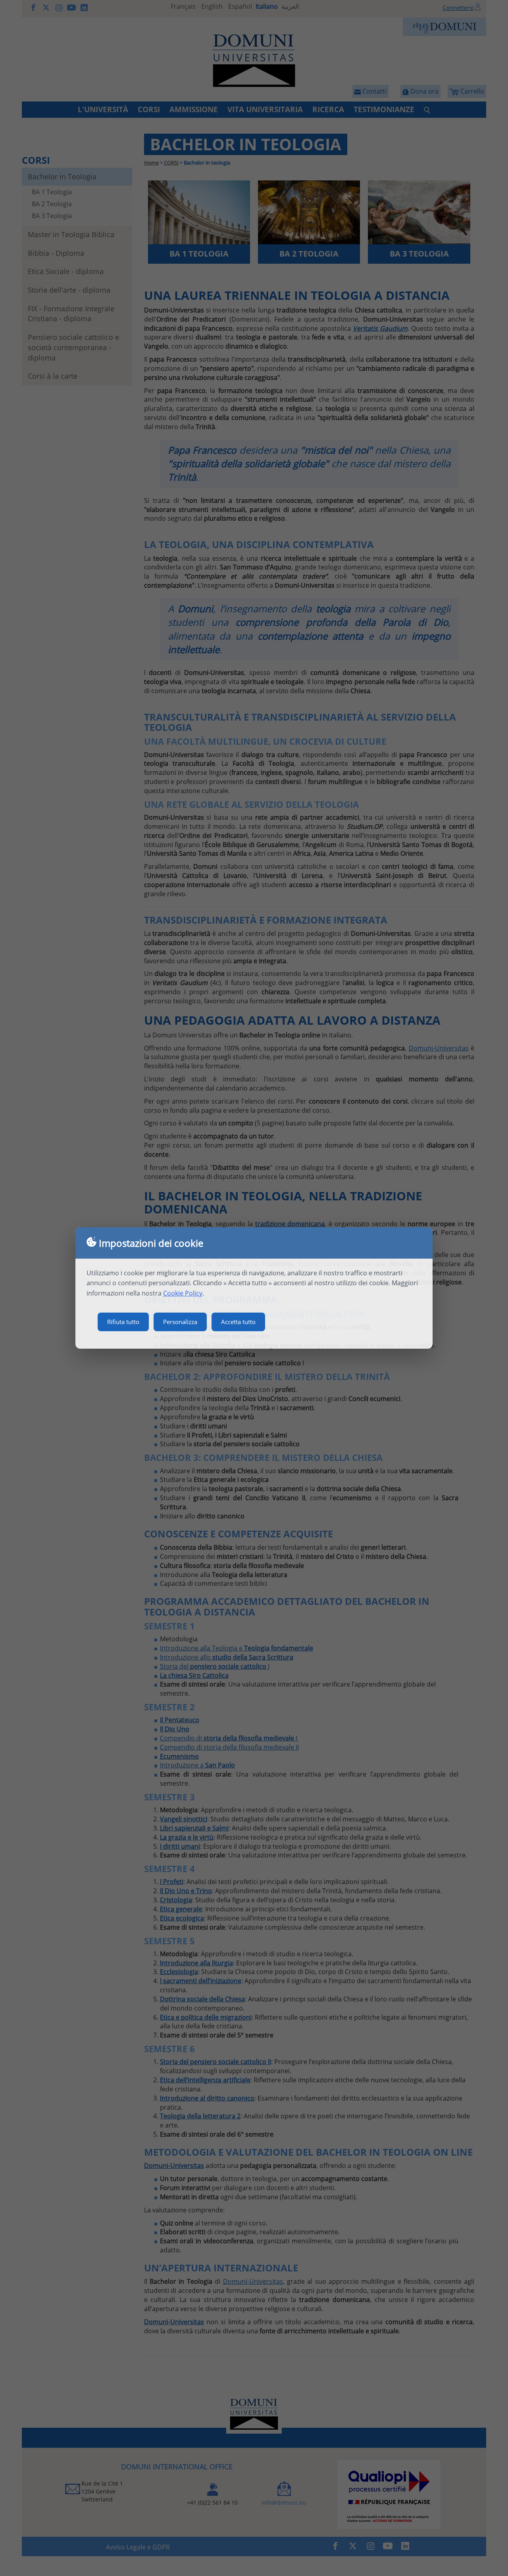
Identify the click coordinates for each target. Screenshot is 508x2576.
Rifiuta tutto (123, 1322)
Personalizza (180, 1322)
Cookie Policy (183, 1293)
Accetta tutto (238, 1322)
